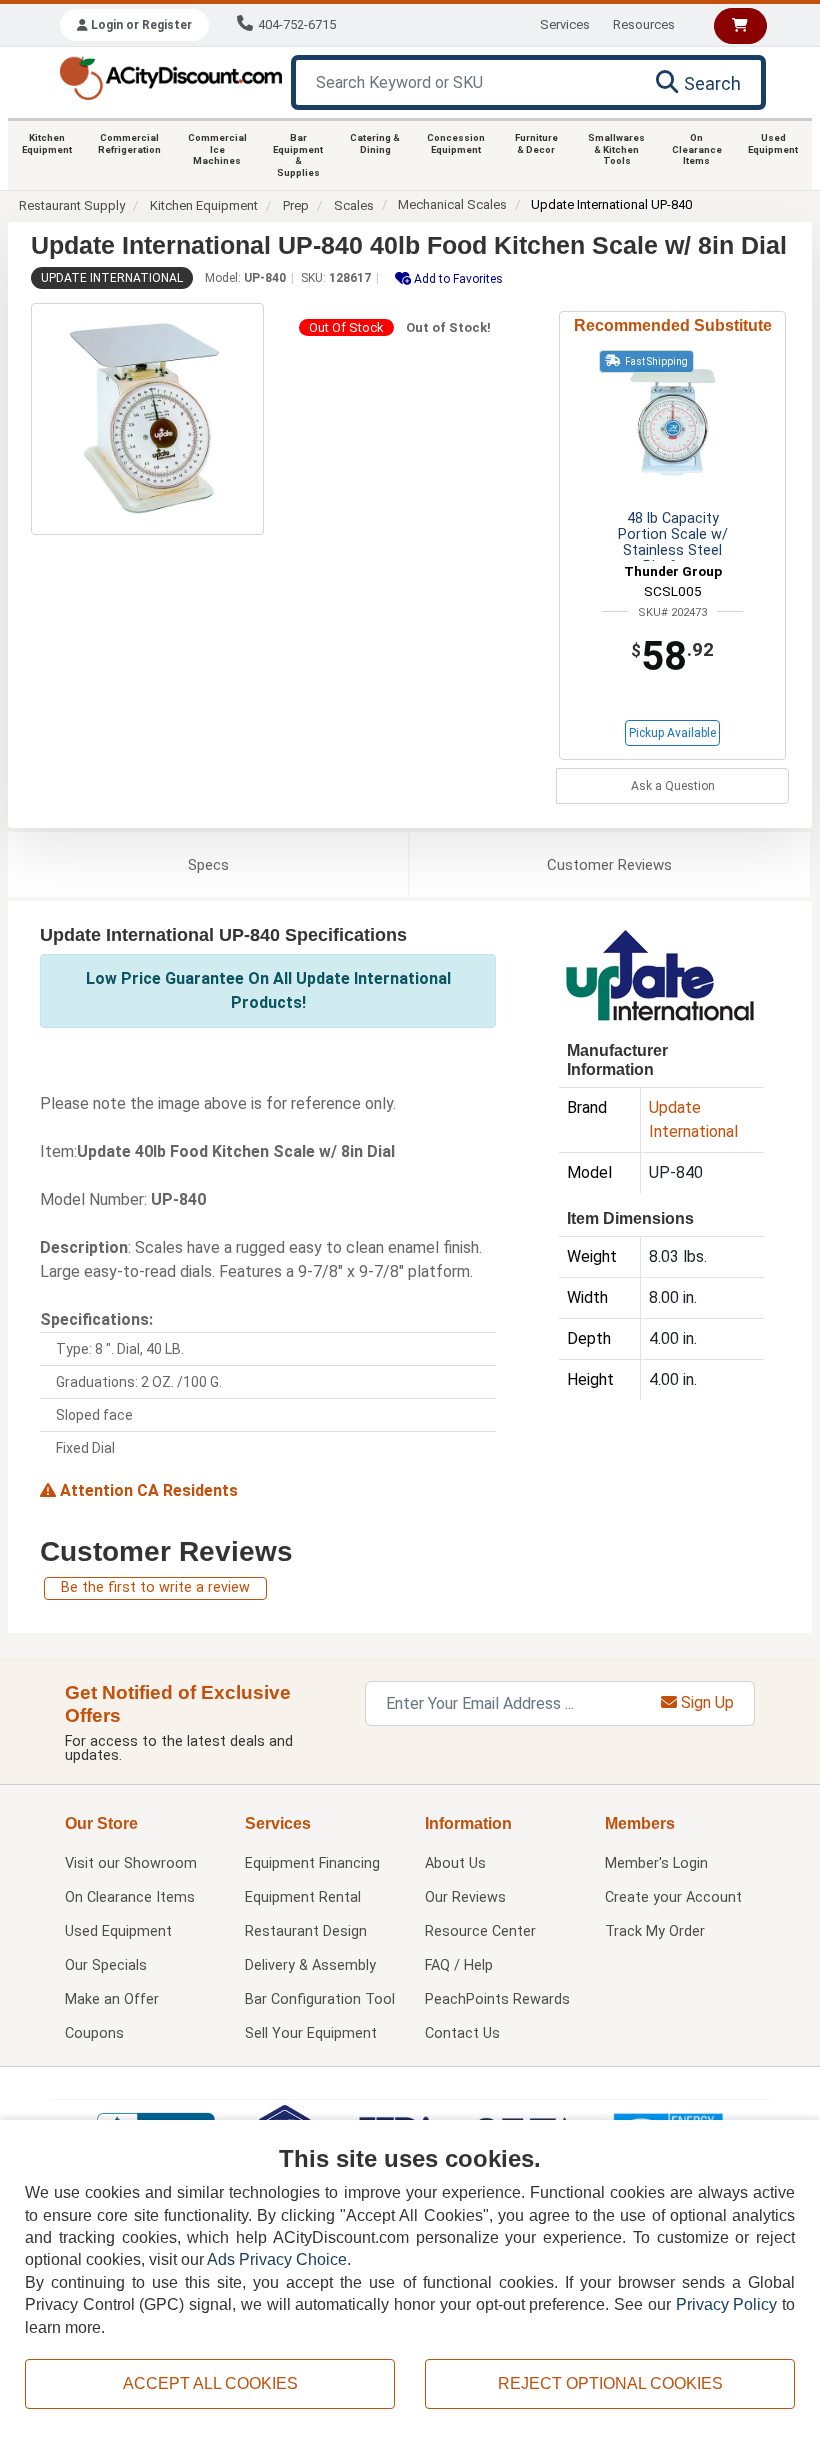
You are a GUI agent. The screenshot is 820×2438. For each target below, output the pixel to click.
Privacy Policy (727, 2304)
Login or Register (140, 25)
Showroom (131, 1863)
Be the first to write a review (155, 1587)
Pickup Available (672, 733)
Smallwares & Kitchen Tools (616, 149)
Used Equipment (773, 143)
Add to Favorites (457, 279)
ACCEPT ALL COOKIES (210, 2383)
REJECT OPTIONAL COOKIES (610, 2383)
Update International (112, 278)
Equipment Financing (312, 1863)
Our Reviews (465, 1897)
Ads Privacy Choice (277, 2259)
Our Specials (106, 1965)
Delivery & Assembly (310, 1965)
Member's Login (656, 1863)
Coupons (94, 2033)
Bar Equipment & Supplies (298, 155)
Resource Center (480, 1931)
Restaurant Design (306, 1931)
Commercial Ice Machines (217, 149)
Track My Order (655, 1931)
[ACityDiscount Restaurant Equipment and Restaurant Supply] (170, 76)
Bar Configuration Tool (320, 1999)
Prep (296, 205)
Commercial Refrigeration (129, 143)
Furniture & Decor (536, 143)
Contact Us (462, 2033)
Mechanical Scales (452, 204)
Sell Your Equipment (311, 2033)
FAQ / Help (459, 1965)
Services (565, 24)
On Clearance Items (697, 149)
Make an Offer (112, 1999)
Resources (644, 24)
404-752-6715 (297, 24)
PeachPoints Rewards (497, 1999)
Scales (354, 205)
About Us (455, 1863)
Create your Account (673, 1897)
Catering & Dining (375, 143)
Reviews (609, 865)
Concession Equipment (456, 143)
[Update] (659, 973)
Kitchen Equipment (47, 143)
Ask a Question (673, 786)
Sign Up (705, 1702)
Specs (208, 865)
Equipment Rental (303, 1897)
